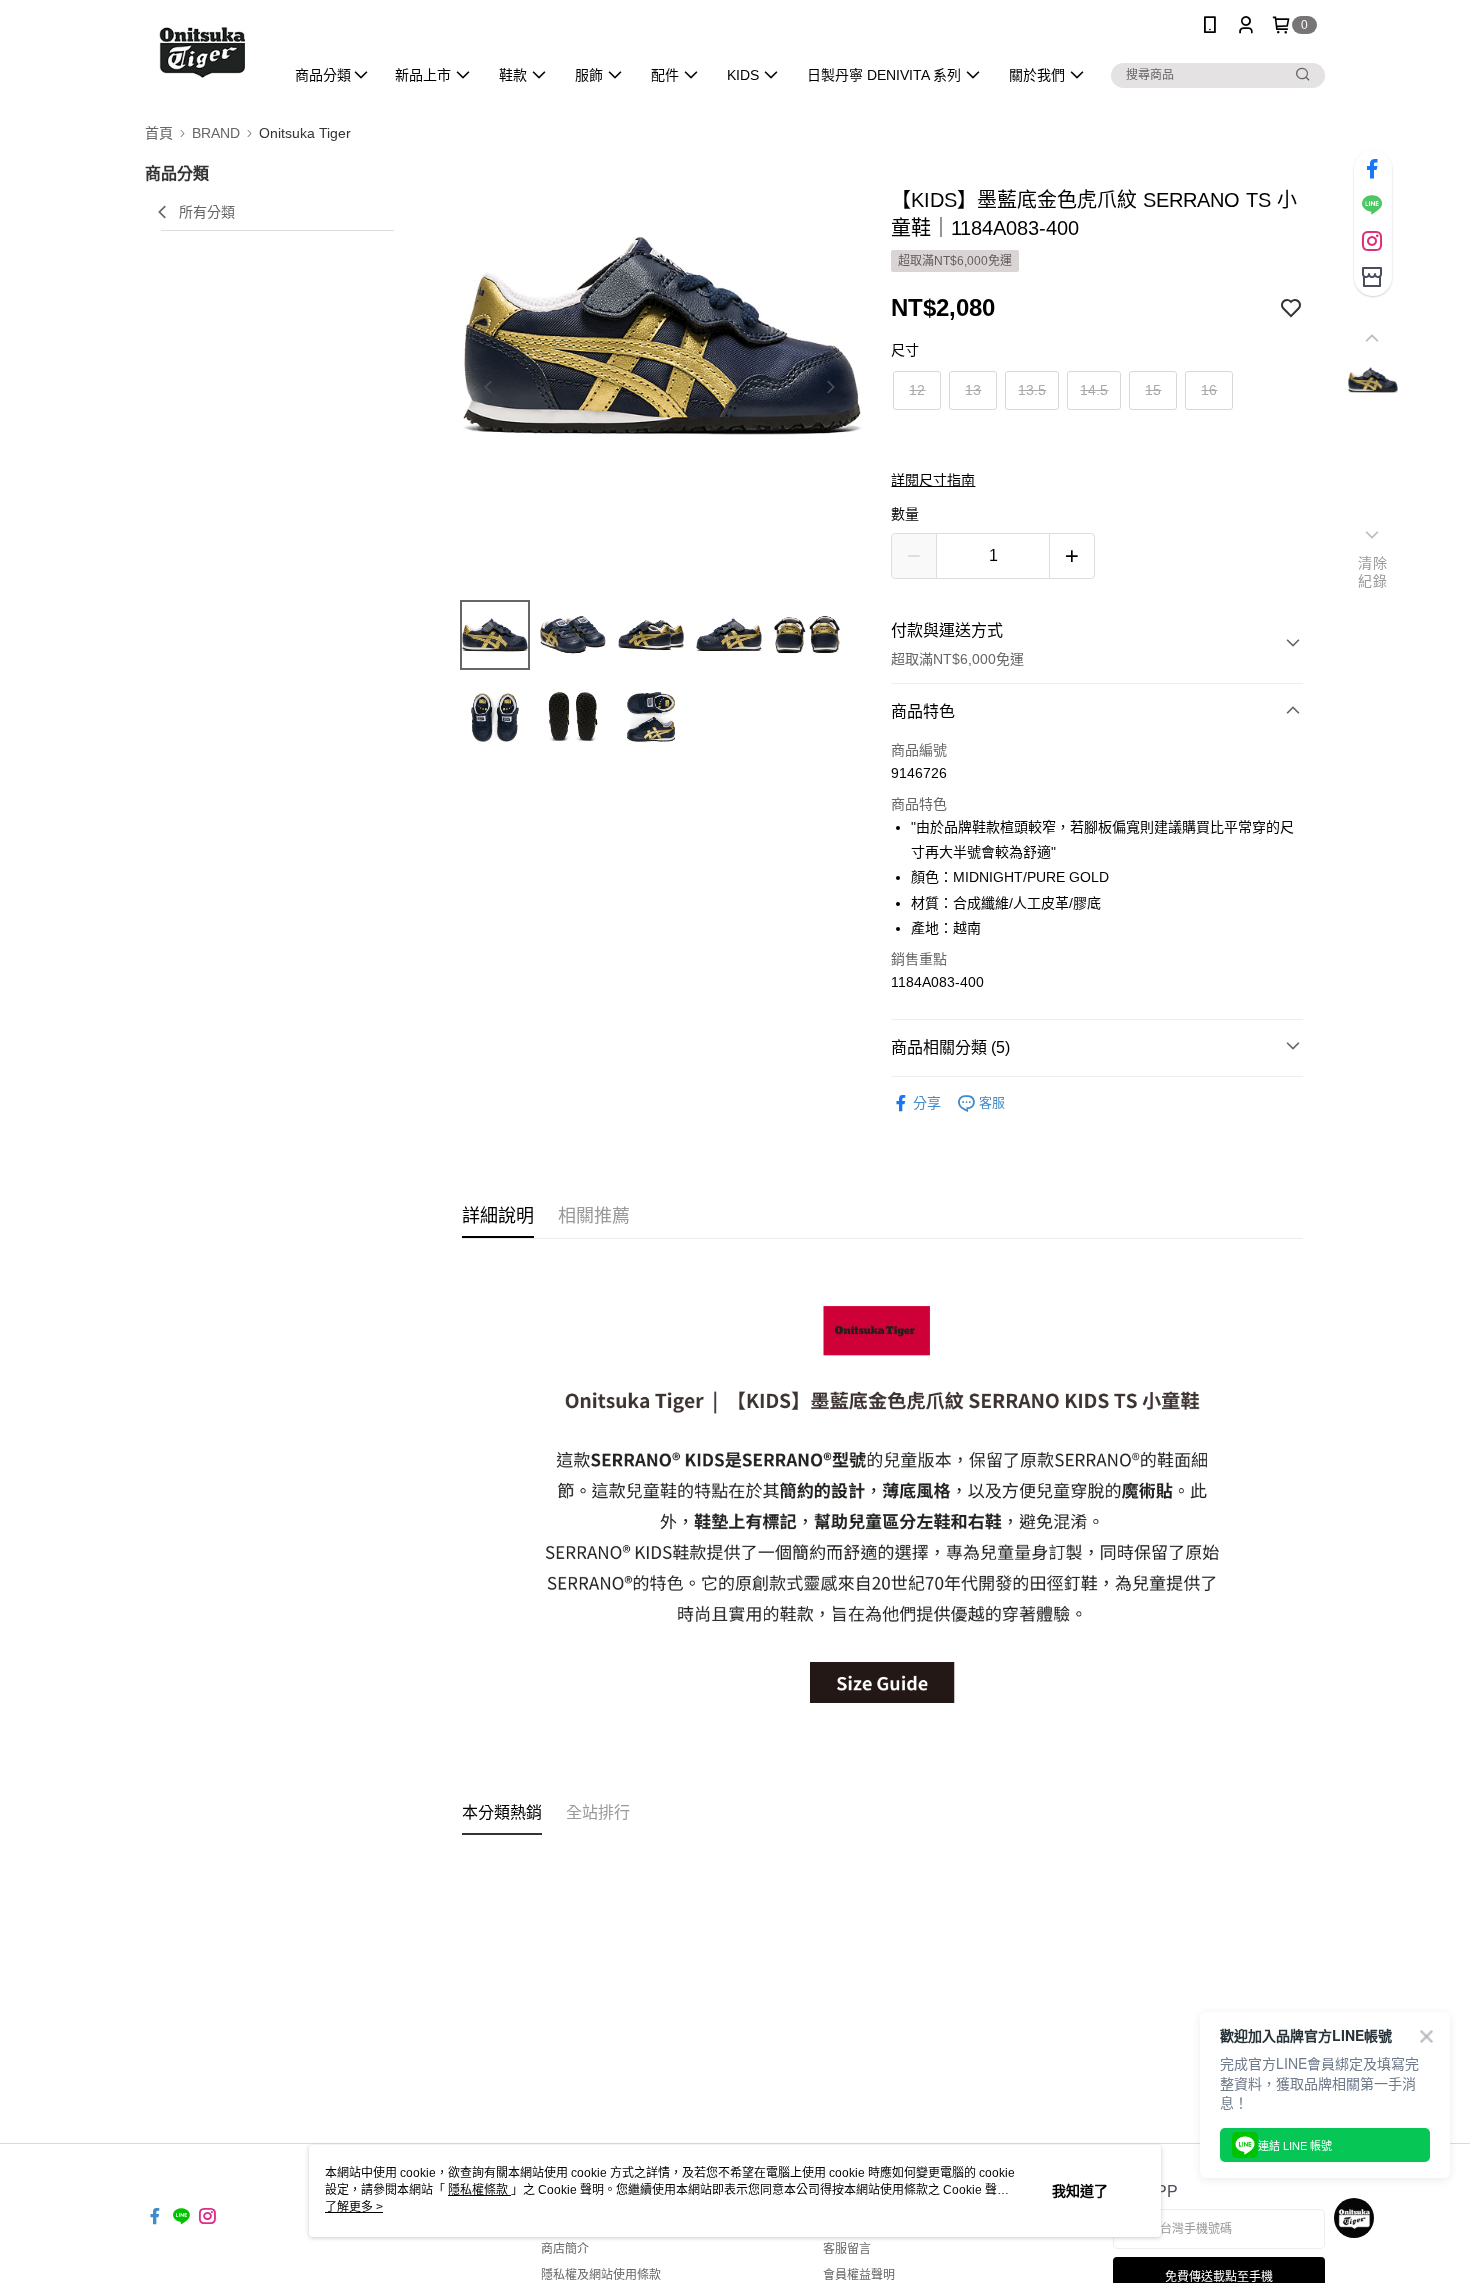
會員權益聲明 (859, 2275)
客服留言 (847, 2249)
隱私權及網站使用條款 (601, 2275)
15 (1153, 390)
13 (973, 390)
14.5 (1094, 390)
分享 (927, 1103)
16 (1209, 390)
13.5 (1032, 390)
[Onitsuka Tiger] (202, 52)
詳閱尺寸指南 (933, 480)
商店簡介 (565, 2249)
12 (917, 390)
